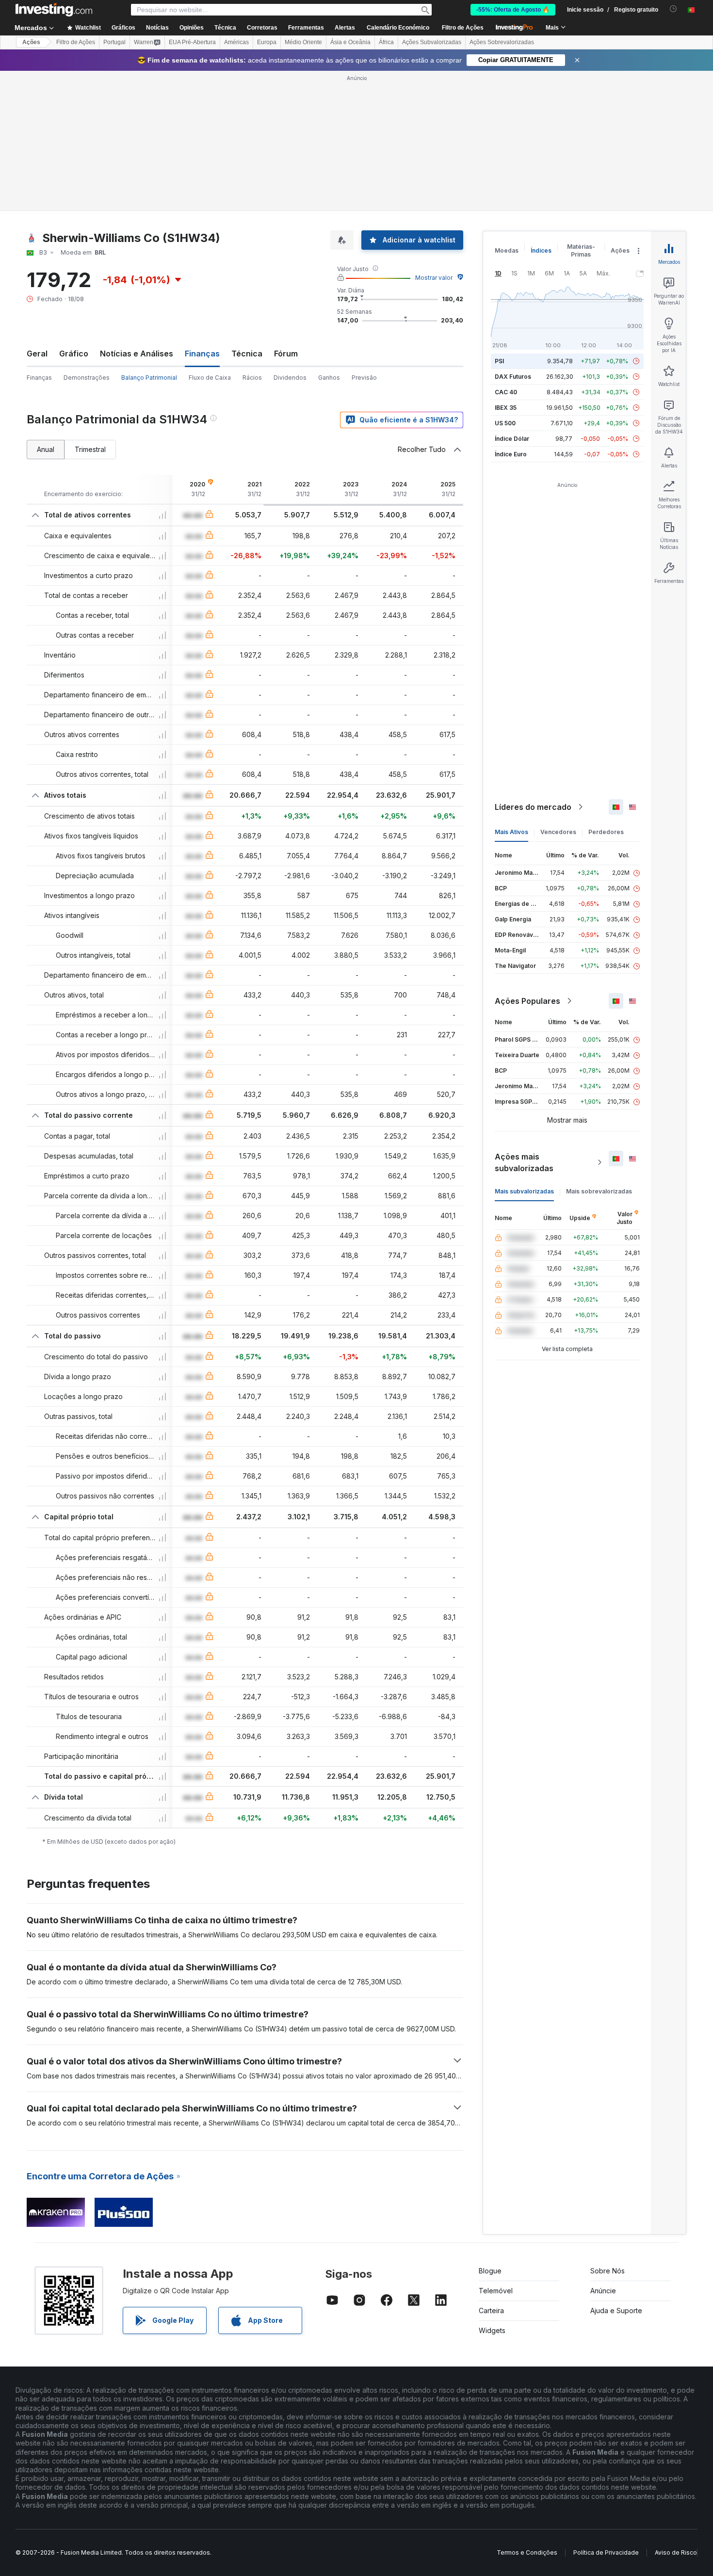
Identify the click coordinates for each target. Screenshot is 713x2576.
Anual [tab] (46, 449)
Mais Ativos (511, 832)
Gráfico (74, 354)
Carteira (491, 2310)
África (386, 42)
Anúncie (603, 2291)
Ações (31, 42)
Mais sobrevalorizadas (599, 1191)
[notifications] (673, 9)
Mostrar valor (434, 278)
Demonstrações (87, 378)
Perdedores (606, 832)
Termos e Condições (527, 2552)
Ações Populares (527, 1001)
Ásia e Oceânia (350, 42)
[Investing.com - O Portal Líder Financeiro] (54, 10)
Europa (267, 42)
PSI (499, 361)
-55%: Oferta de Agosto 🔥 (513, 10)
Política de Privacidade (606, 2552)
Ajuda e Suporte (616, 2310)
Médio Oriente (303, 42)
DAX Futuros (513, 377)
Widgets (492, 2330)
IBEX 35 (506, 408)
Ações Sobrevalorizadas (502, 42)
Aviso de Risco (676, 2552)
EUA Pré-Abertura (192, 42)
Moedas (507, 250)
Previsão (364, 378)
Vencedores (558, 832)
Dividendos (290, 378)
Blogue (490, 2271)
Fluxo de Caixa (210, 378)
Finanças (39, 378)
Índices (541, 250)
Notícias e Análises (137, 354)
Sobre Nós (608, 2271)
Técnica (247, 354)
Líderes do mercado (533, 807)
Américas (236, 42)
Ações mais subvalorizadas (524, 1162)
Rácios (252, 378)
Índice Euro (511, 454)
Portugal (114, 42)
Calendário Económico (398, 28)
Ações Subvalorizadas (432, 42)
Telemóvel (496, 2291)
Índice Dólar (512, 439)
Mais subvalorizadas (524, 1191)
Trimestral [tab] (90, 449)
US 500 (505, 423)
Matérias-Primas (581, 250)
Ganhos (329, 378)
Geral (37, 354)
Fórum (286, 354)
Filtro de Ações (463, 28)
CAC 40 (506, 392)
